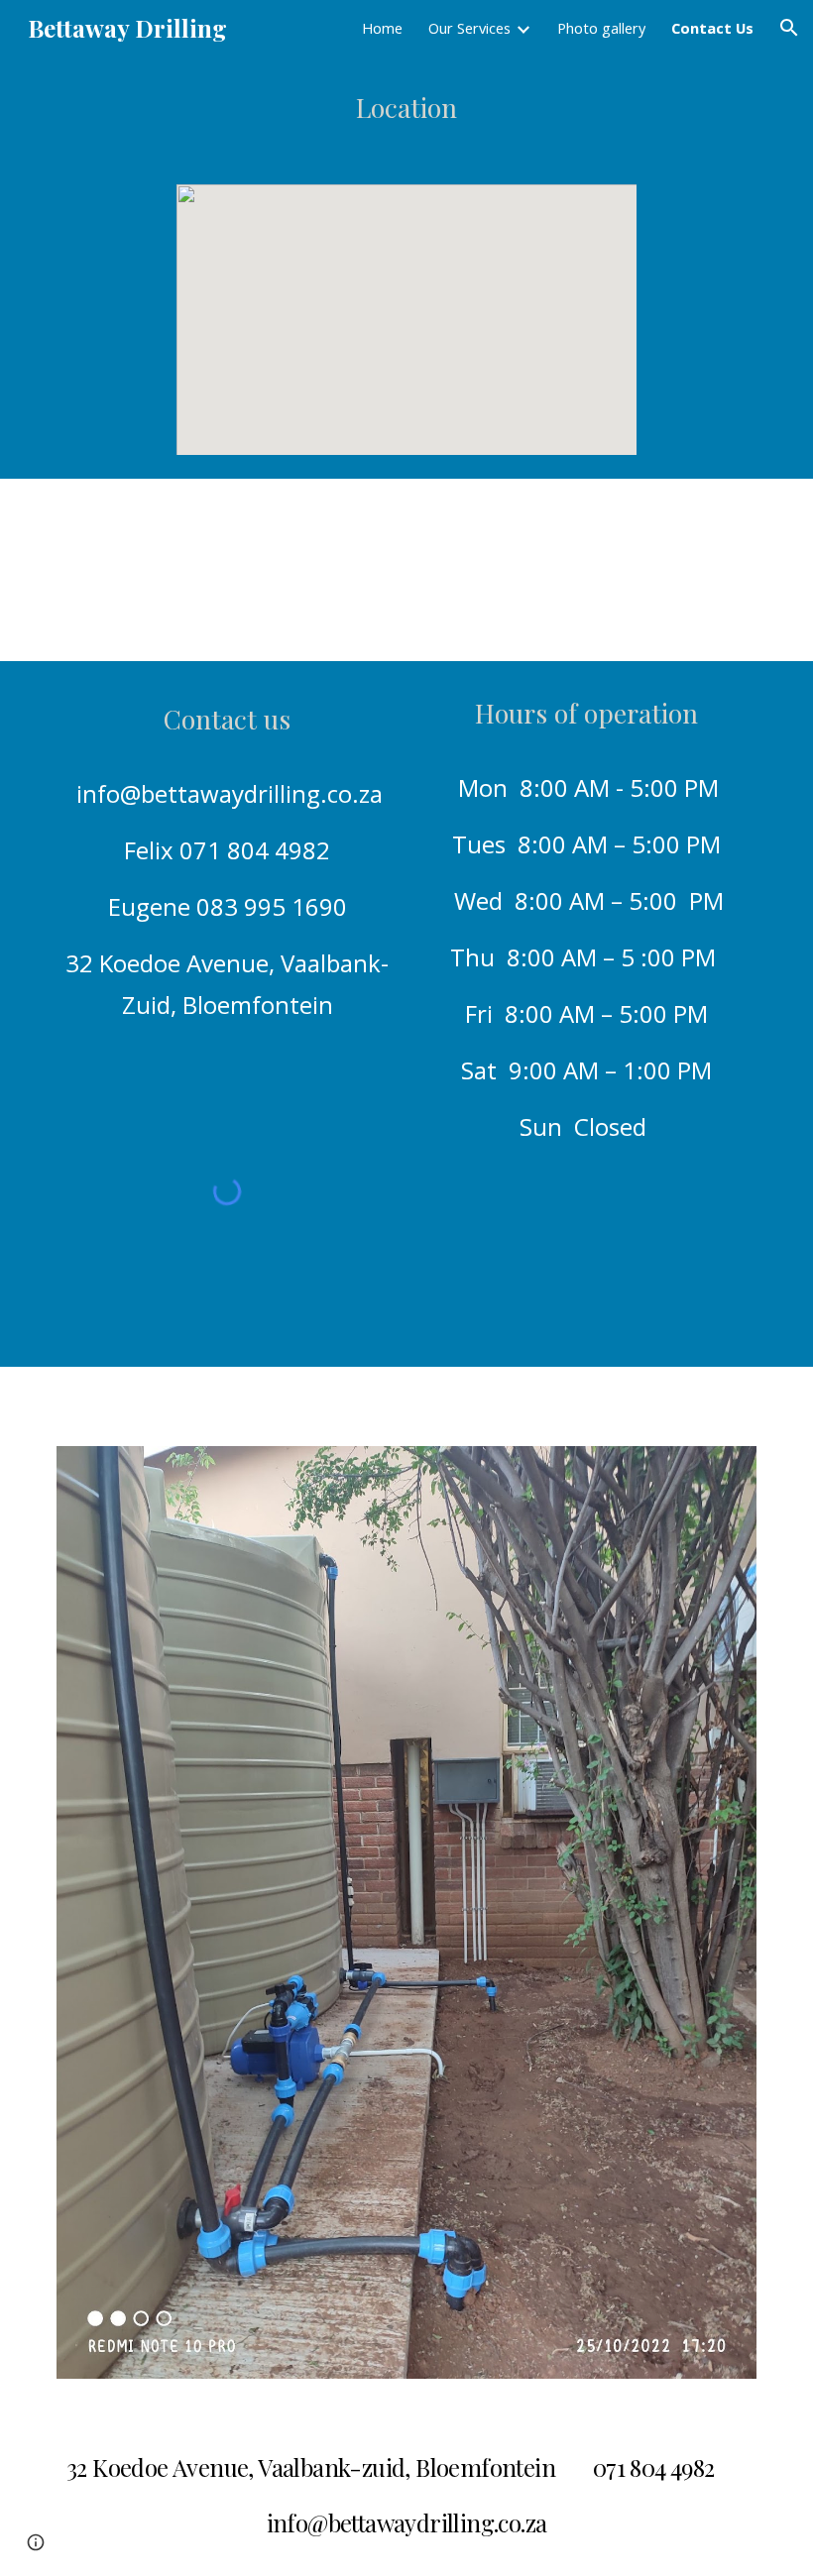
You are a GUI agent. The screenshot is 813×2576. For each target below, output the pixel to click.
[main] (406, 108)
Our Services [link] (469, 28)
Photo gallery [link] (601, 28)
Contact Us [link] (712, 28)
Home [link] (382, 28)
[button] (789, 28)
